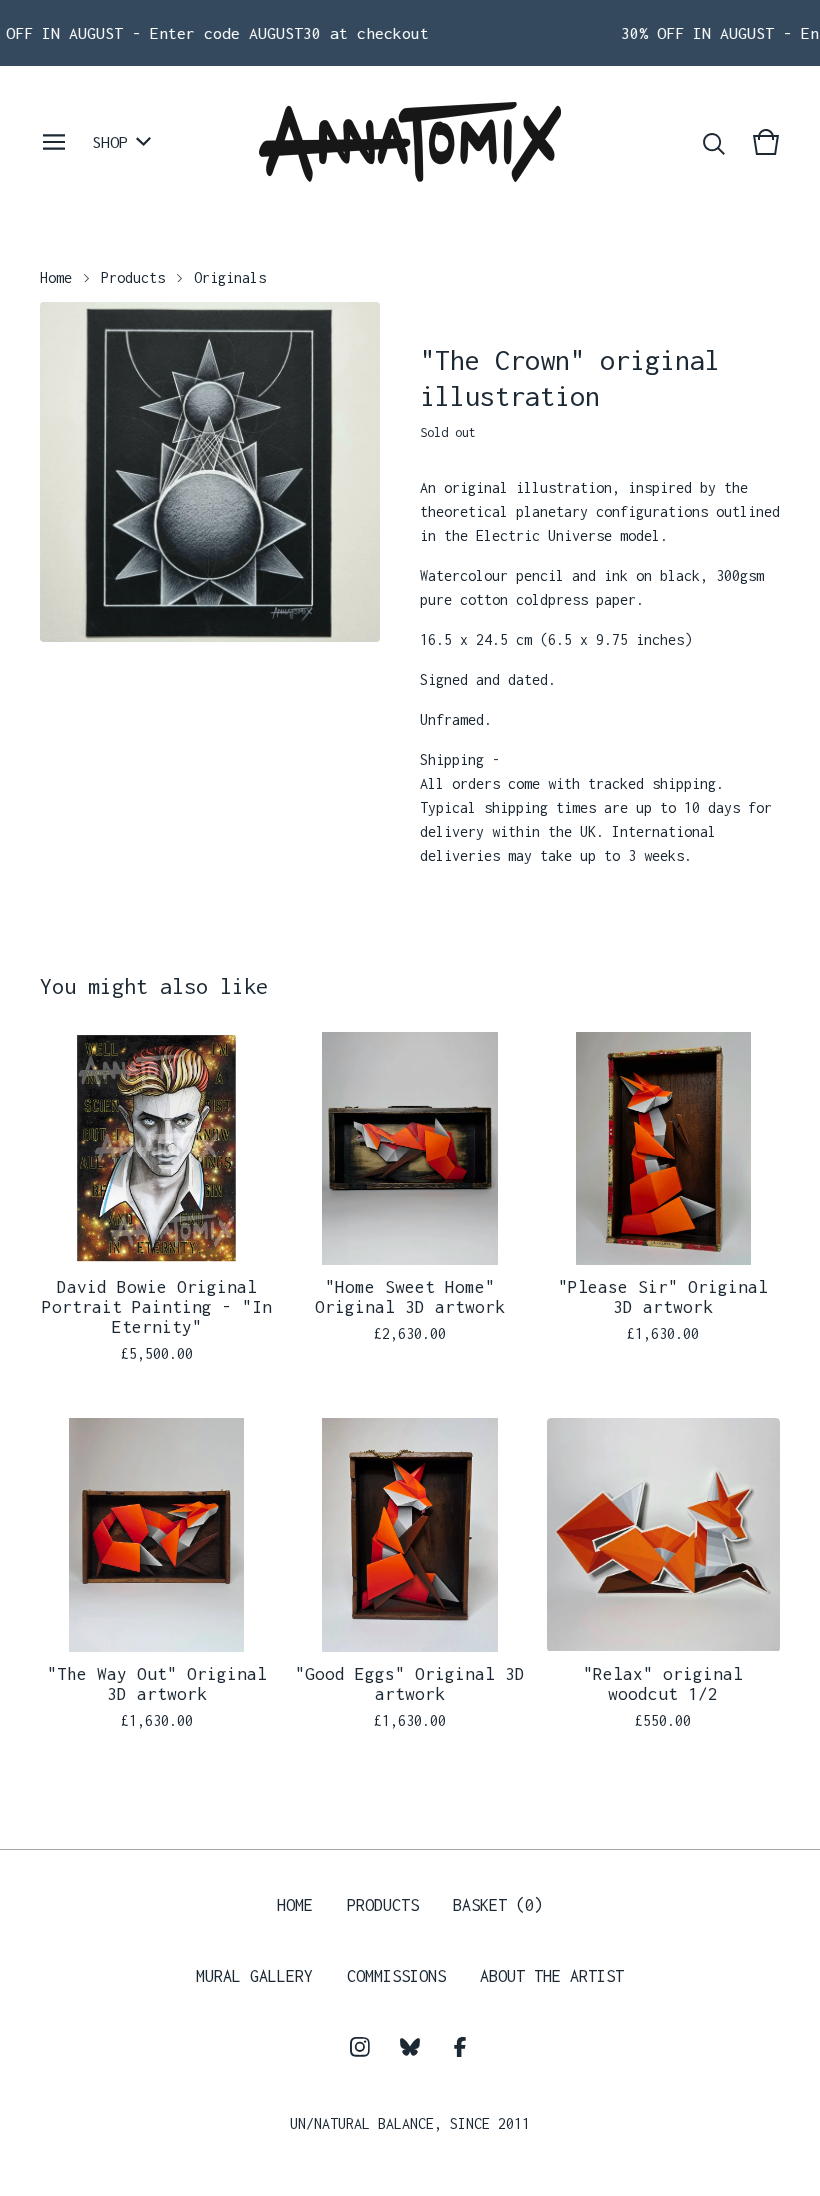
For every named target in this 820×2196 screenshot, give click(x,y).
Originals (230, 277)
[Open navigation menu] (54, 142)
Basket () (498, 1905)
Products (133, 277)
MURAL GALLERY (254, 1976)
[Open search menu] (714, 142)
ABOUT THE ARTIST (552, 1976)
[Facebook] (460, 2047)
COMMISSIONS (396, 1976)
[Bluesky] (410, 2047)
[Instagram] (360, 2047)
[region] (410, 33)
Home (56, 277)
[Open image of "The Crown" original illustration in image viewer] (210, 472)
